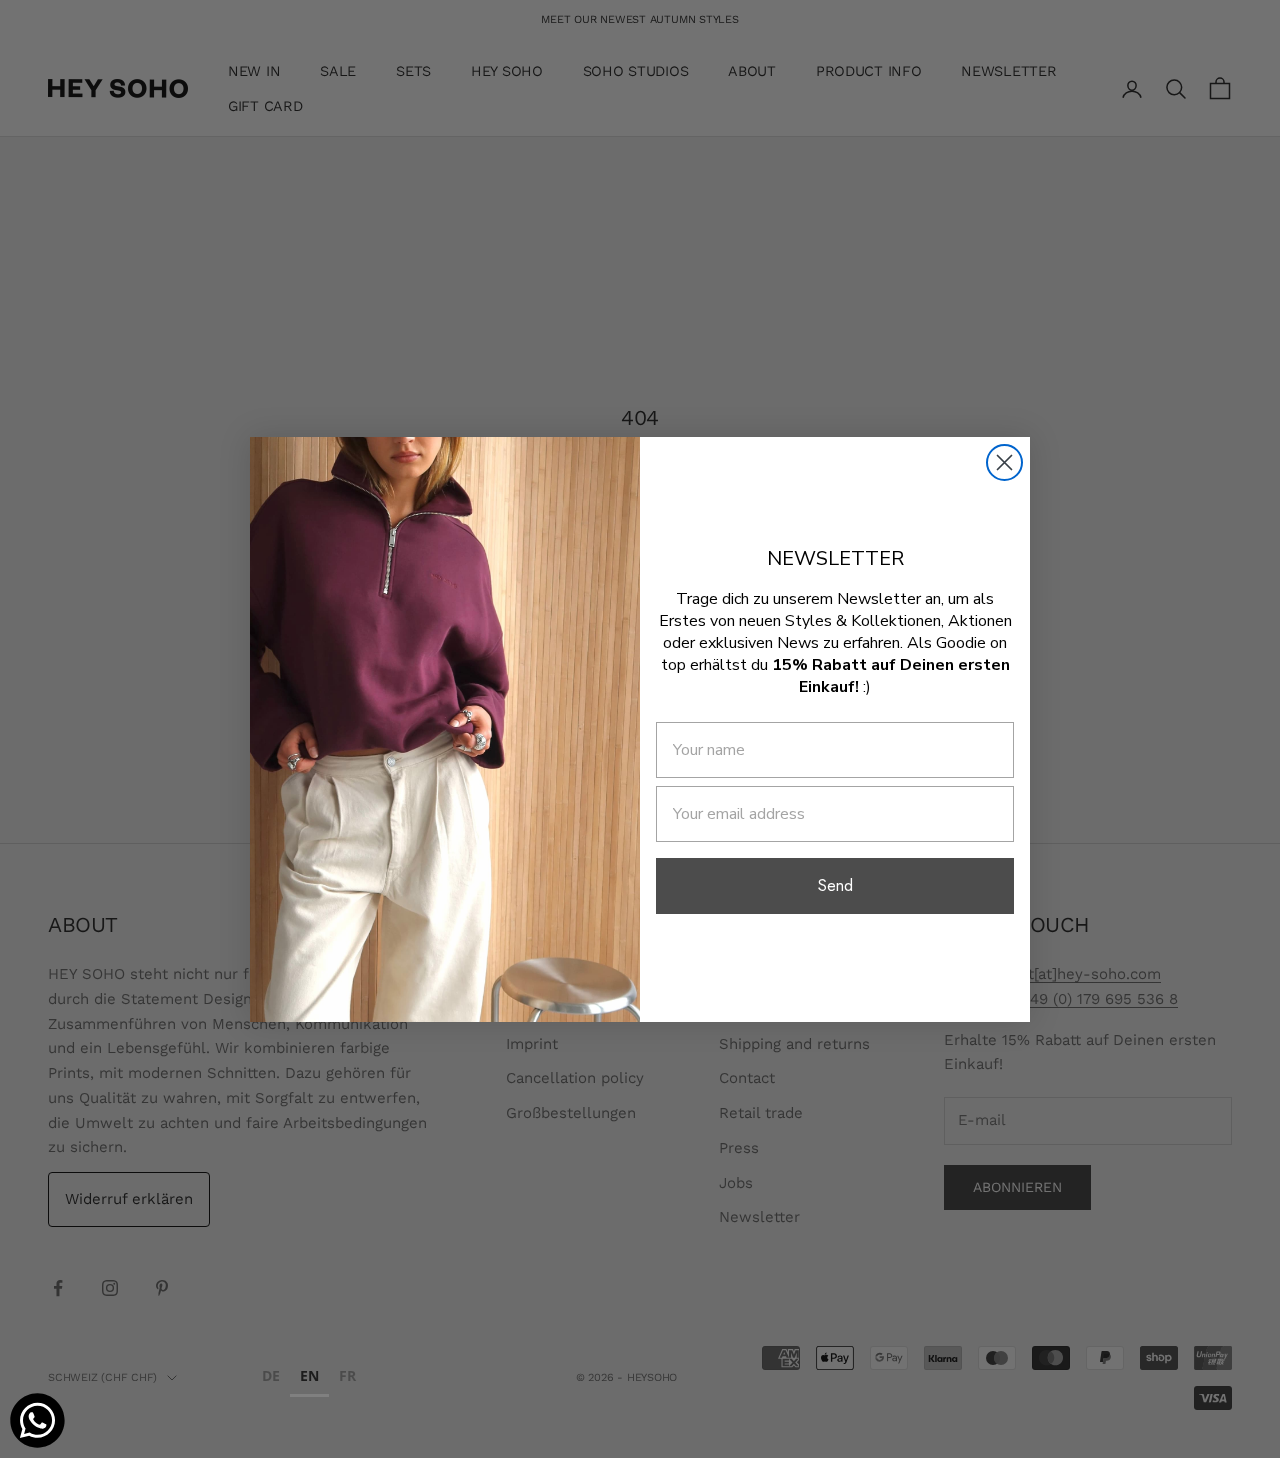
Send (835, 885)
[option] (271, 1378)
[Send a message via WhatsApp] (37, 1420)
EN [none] (309, 1375)
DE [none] (271, 1375)
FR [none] (347, 1375)
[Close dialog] (1004, 462)
